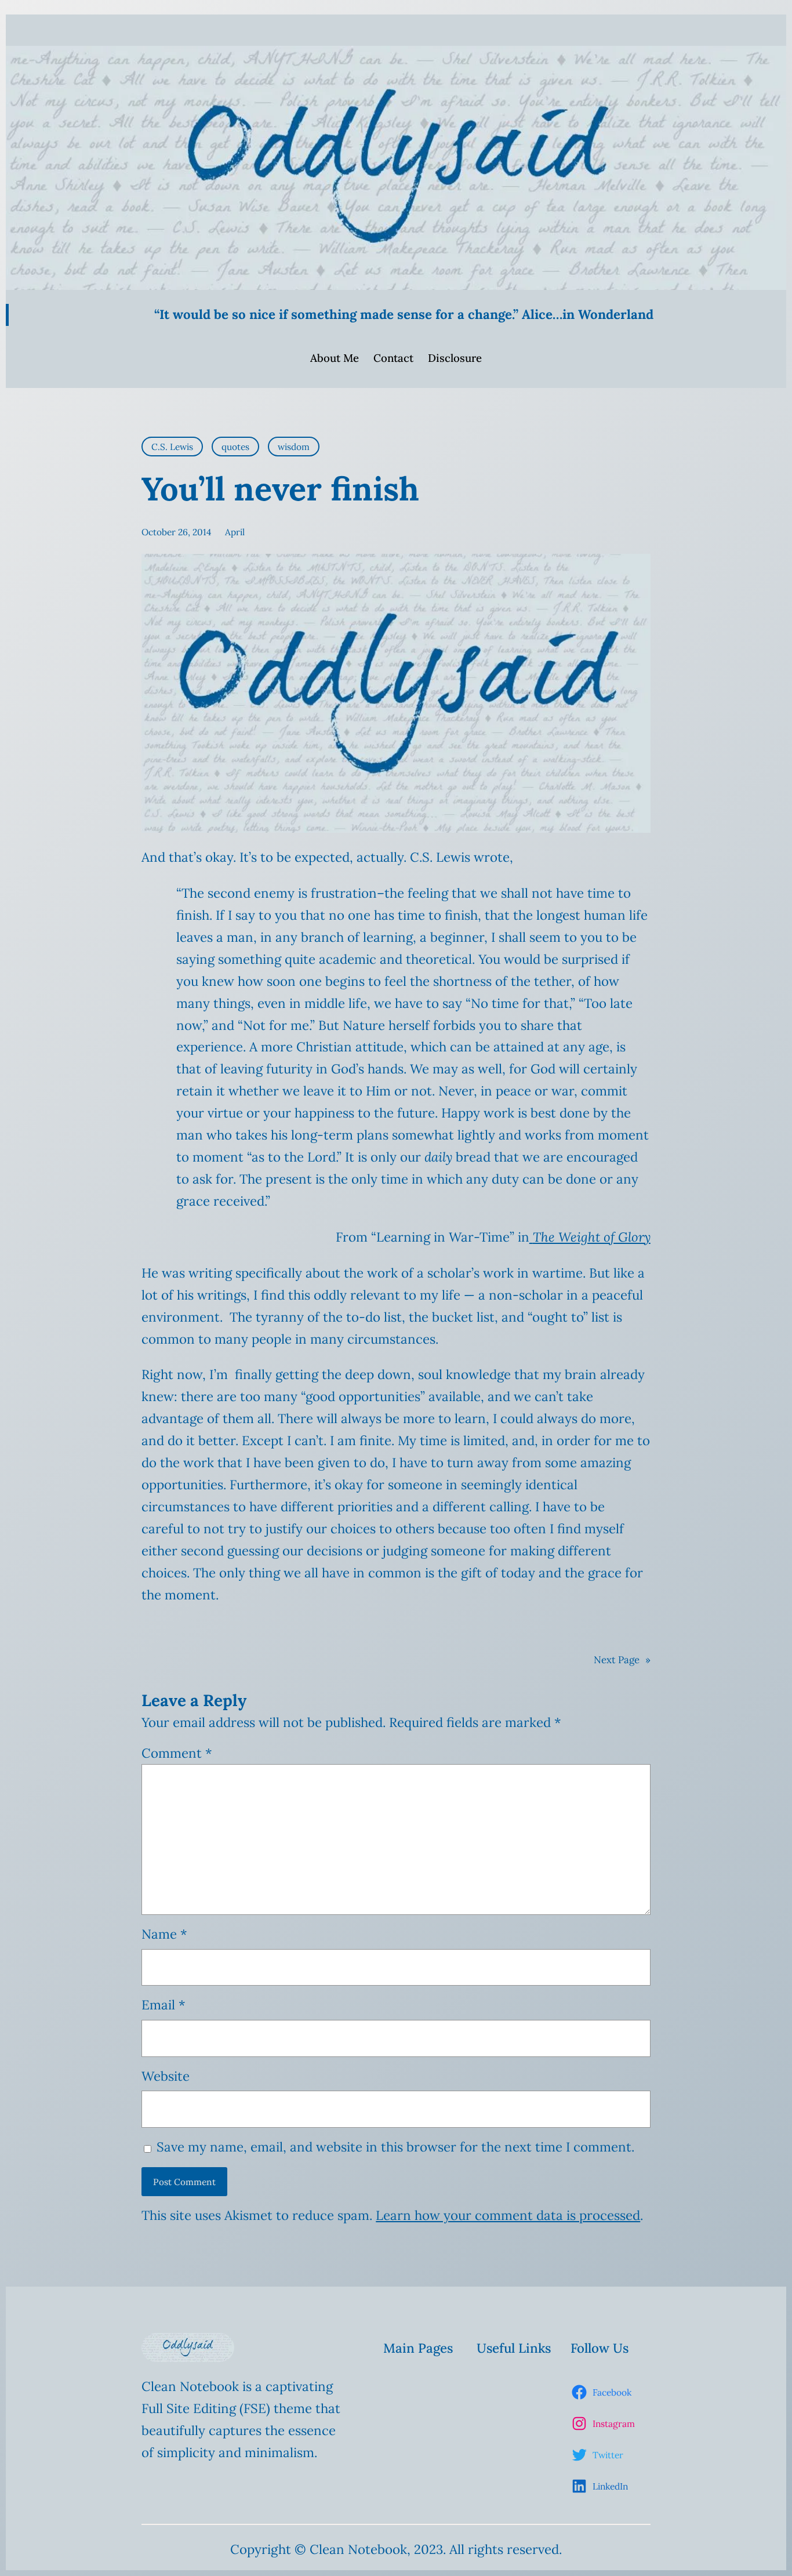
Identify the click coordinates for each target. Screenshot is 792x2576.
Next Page (622, 1660)
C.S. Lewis (172, 447)
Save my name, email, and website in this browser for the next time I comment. (395, 2147)
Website (166, 2076)
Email (164, 2005)
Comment (177, 1753)
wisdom (294, 447)
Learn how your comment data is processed (508, 2215)
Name (164, 1934)
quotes (235, 447)
